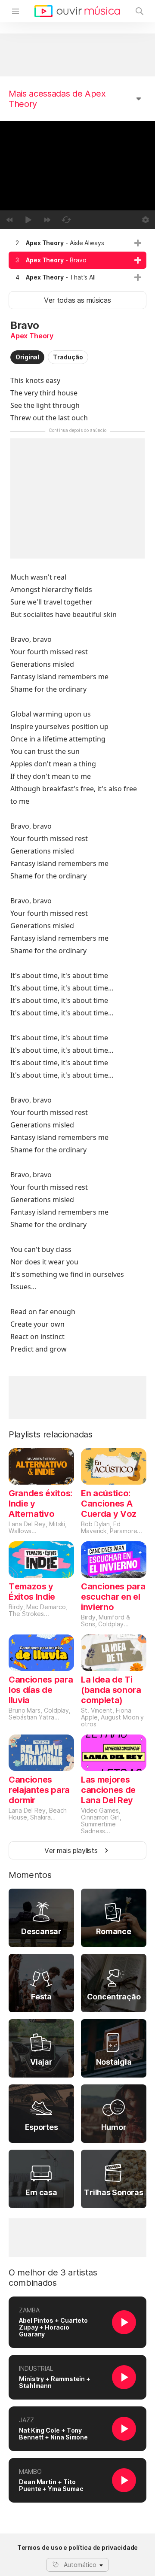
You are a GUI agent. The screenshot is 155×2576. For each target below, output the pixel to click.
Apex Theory (32, 336)
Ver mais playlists (71, 1850)
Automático (80, 2565)
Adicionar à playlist (138, 243)
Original (27, 357)
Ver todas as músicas (77, 300)
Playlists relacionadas (51, 1434)
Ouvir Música (77, 11)
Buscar (139, 11)
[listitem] (77, 243)
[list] (77, 260)
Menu (15, 11)
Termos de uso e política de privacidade (78, 2548)
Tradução (68, 357)
